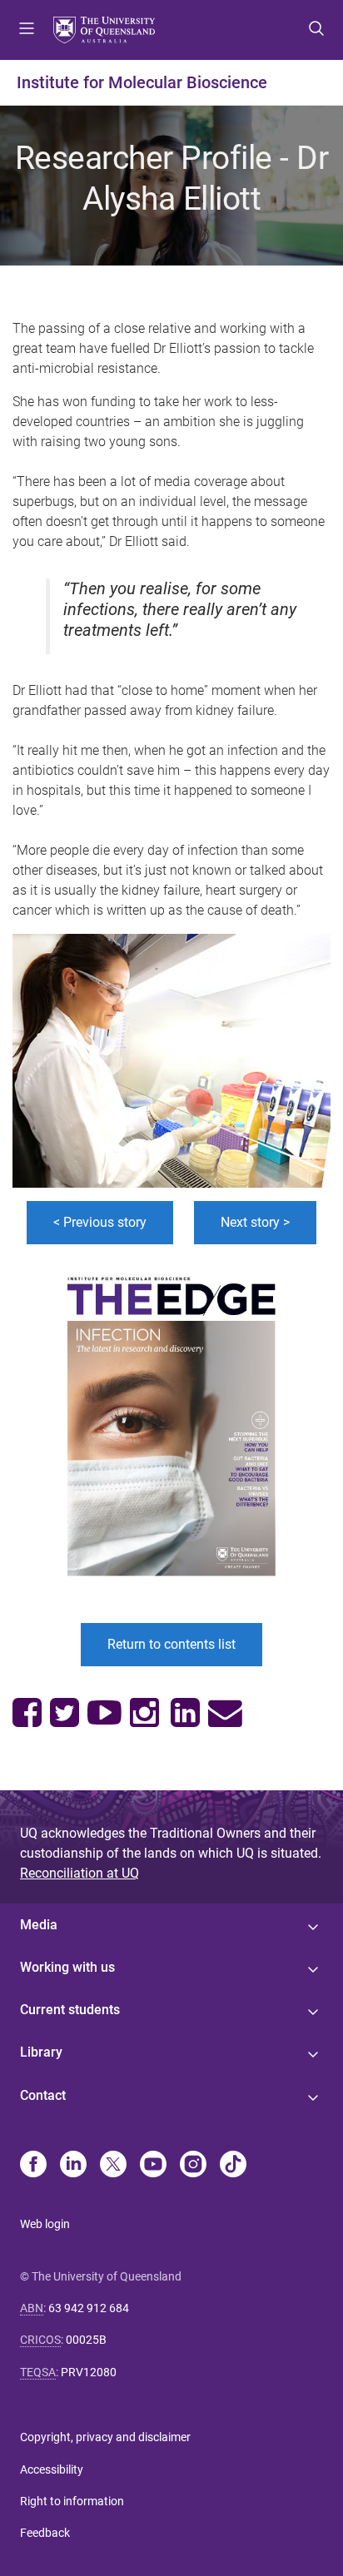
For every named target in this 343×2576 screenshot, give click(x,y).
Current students (70, 2010)
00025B (86, 2340)
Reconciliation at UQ (80, 1873)
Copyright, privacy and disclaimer (105, 2437)
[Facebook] (33, 2166)
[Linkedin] (73, 2166)
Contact (43, 2095)
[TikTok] (233, 2166)
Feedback (45, 2533)
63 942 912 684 (89, 2308)
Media (39, 1925)
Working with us (67, 1967)
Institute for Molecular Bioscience (142, 82)
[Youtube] (153, 2166)
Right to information (72, 2501)
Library (41, 2052)
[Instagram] (193, 2166)
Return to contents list (171, 1644)
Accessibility (52, 2469)
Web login (45, 2224)
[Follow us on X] (113, 2166)
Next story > (255, 1222)
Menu (27, 30)
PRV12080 (89, 2372)
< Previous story (100, 1222)
